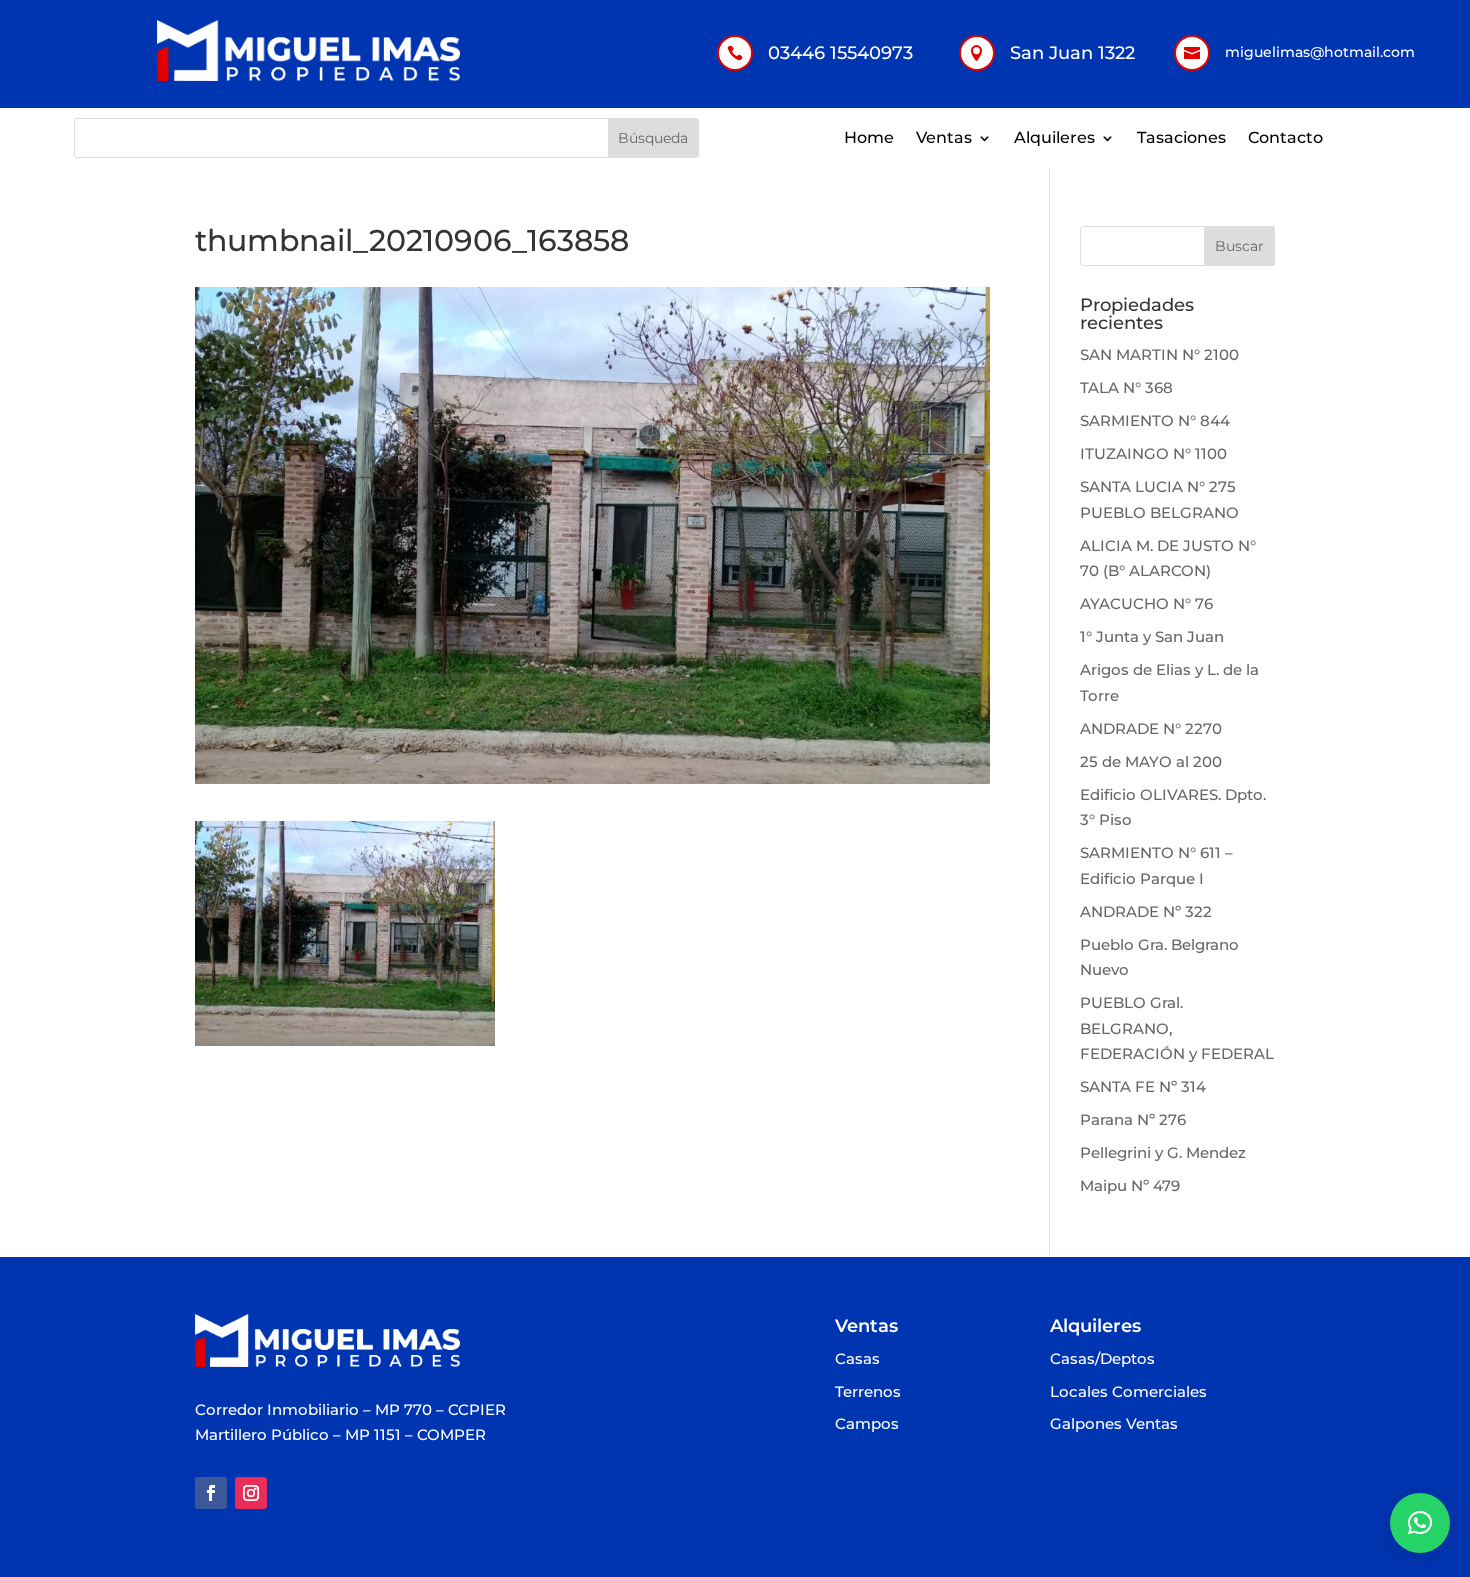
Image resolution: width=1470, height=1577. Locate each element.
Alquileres (1054, 139)
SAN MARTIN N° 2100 (1159, 354)
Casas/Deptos (1102, 1359)
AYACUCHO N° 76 (1146, 603)
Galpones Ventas (1114, 1424)
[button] (1420, 1523)
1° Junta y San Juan (1152, 636)
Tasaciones (1181, 139)
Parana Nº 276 (1133, 1119)
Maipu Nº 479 (1130, 1185)
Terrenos (868, 1392)
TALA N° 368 (1126, 387)
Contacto (1285, 139)
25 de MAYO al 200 (1151, 761)
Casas (857, 1359)
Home (869, 139)
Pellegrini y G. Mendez (1163, 1152)
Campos (867, 1424)
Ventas (944, 139)
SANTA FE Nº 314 (1143, 1086)
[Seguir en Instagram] (251, 1493)
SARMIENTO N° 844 (1155, 420)
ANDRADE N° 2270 (1151, 728)
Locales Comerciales (1128, 1392)
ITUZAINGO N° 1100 (1153, 453)
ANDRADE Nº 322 (1146, 911)
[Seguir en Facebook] (211, 1493)
